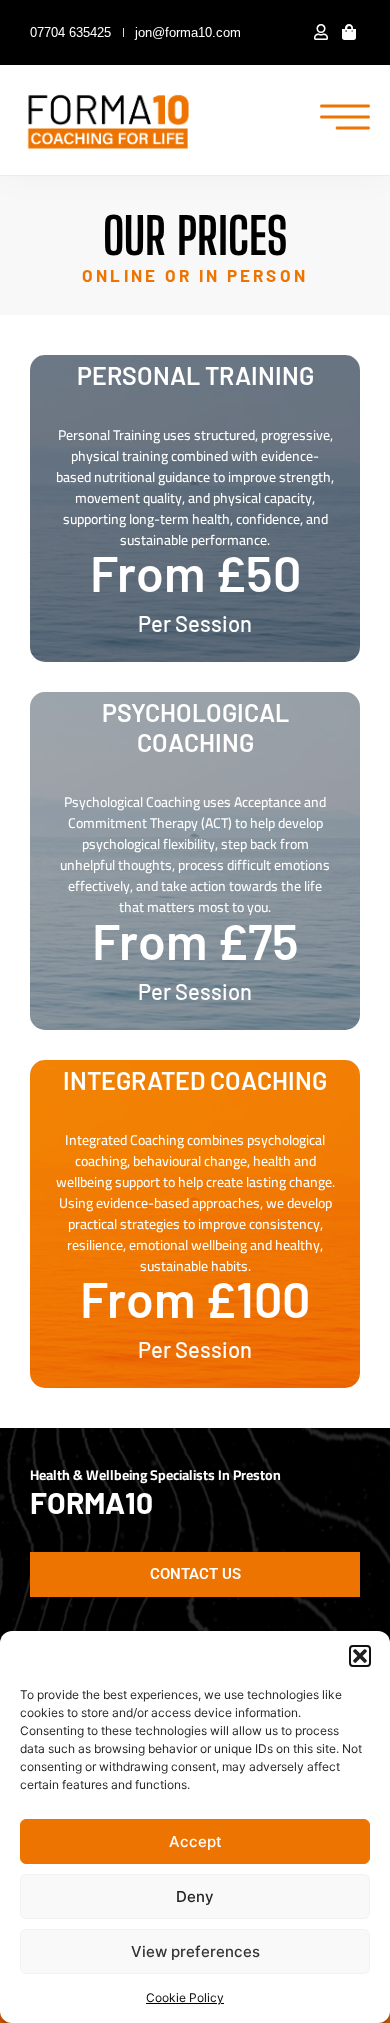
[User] (320, 32)
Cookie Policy (185, 1997)
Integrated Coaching (195, 1080)
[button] (360, 1656)
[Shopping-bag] (349, 32)
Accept (195, 1841)
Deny (195, 1896)
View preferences (195, 1951)
